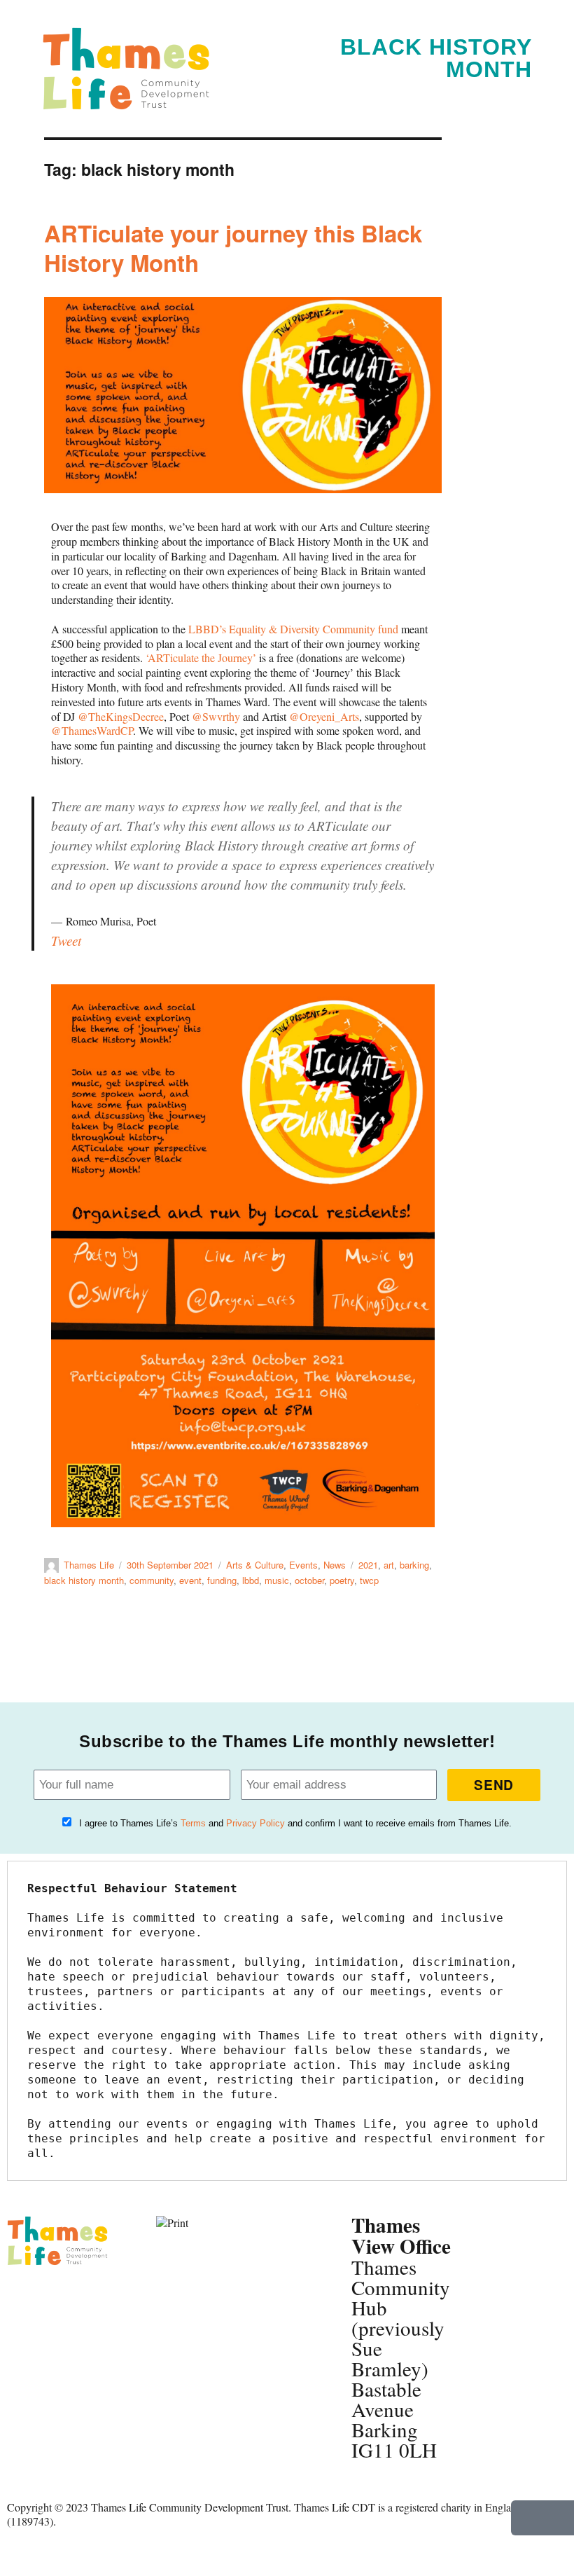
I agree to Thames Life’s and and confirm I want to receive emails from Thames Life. (295, 1823)
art (389, 1565)
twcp (369, 1580)
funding (222, 1580)
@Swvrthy (216, 716)
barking (414, 1565)
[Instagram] (24, 2337)
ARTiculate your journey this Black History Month (233, 248)
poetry (342, 1580)
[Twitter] (62, 2299)
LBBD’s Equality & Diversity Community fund (293, 629)
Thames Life (89, 1565)
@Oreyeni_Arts (324, 716)
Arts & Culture (255, 1565)
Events (303, 1565)
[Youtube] (62, 2337)
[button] (521, 91)
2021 (368, 1565)
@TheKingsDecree (121, 716)
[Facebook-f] (24, 2299)
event (190, 1580)
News (335, 1565)
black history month (84, 1580)
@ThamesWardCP (92, 730)
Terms (193, 1823)
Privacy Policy (255, 1823)
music (277, 1580)
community (152, 1580)
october (309, 1580)
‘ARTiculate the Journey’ (201, 657)
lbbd (251, 1580)
